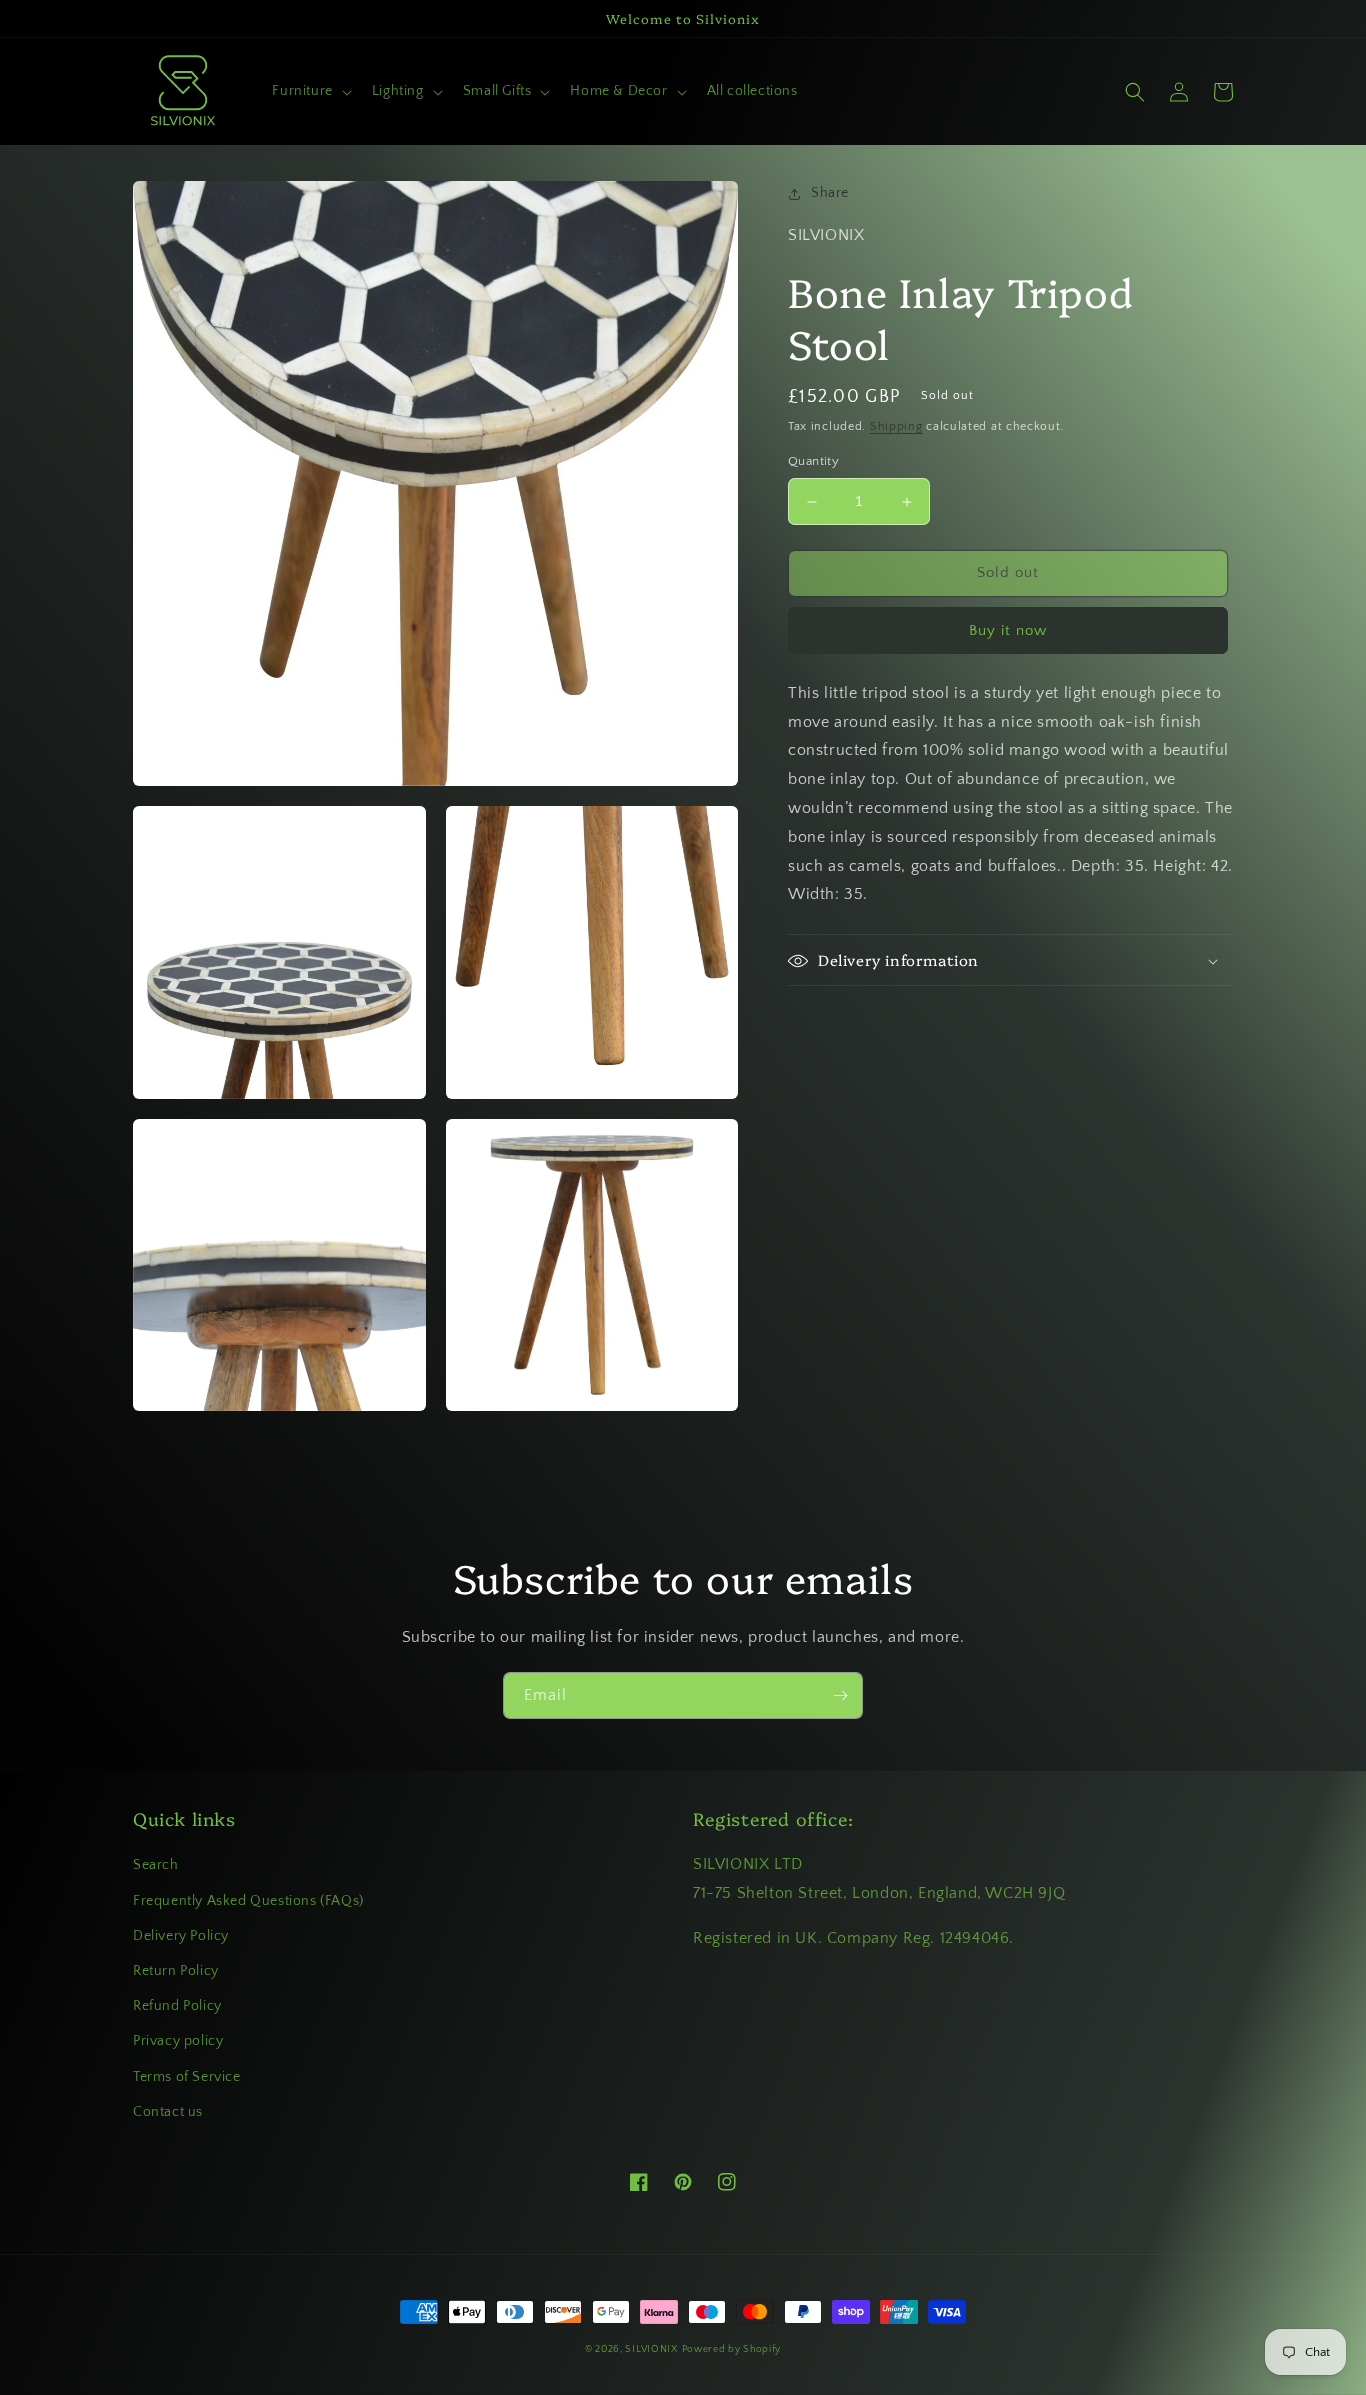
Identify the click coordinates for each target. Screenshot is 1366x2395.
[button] (309, 91)
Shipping (896, 426)
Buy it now (1008, 630)
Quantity (813, 462)
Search (156, 1865)
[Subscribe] (840, 1695)
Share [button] (830, 193)
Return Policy (176, 1971)
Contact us (168, 2112)
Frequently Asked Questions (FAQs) (248, 1901)
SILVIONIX (651, 2349)
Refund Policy (177, 2006)
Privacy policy (178, 2041)
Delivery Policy (181, 1936)
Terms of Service (187, 2077)
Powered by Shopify (732, 2349)
